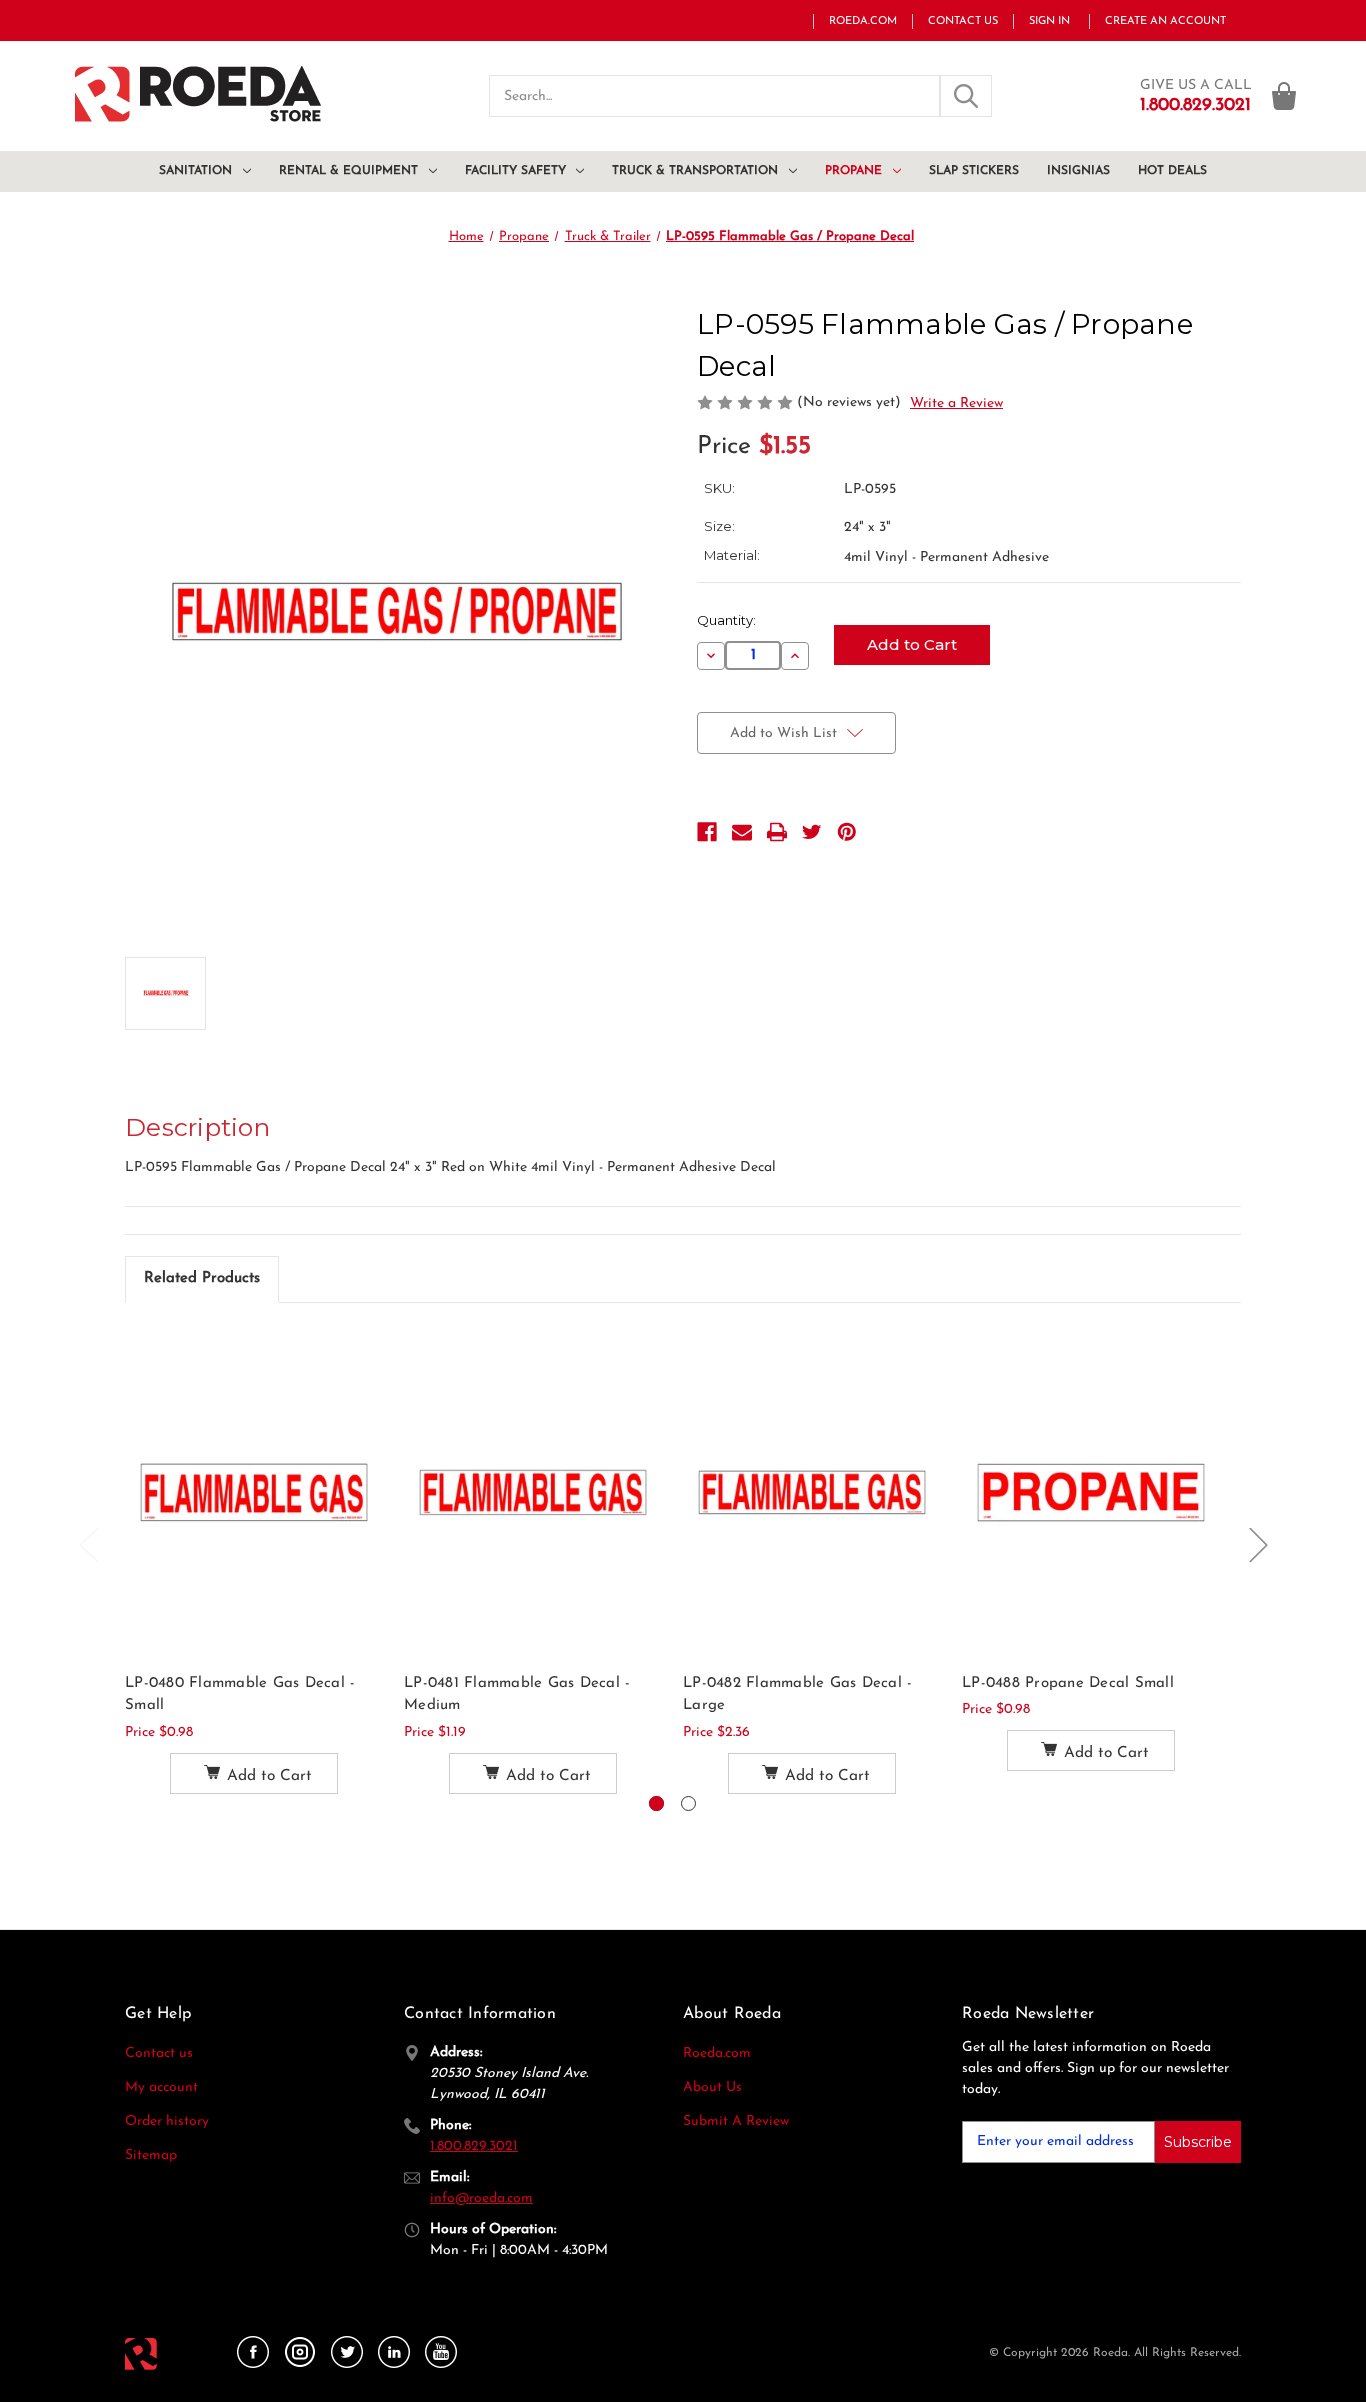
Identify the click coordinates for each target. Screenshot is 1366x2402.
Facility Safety (515, 171)
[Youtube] (441, 2352)
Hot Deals (1172, 171)
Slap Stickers (974, 171)
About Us (712, 2087)
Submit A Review (736, 2121)
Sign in (1049, 21)
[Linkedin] (394, 2352)
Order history (167, 2121)
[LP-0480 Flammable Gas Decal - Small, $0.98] (254, 1493)
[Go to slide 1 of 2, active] (656, 1803)
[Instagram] (300, 2352)
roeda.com (863, 21)
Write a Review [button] (956, 403)
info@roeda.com (481, 2198)
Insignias (1078, 171)
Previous (88, 1543)
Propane (853, 171)
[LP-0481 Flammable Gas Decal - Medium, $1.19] (533, 1493)
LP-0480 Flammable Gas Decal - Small (240, 1695)
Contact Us (963, 21)
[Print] (777, 832)
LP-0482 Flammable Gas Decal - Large (797, 1695)
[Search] (966, 96)
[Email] (742, 832)
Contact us (159, 2053)
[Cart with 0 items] (1284, 96)
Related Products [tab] (202, 1278)
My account (161, 2087)
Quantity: (726, 620)
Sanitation (195, 171)
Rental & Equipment (348, 171)
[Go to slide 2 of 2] (688, 1803)
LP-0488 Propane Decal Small (1068, 1683)
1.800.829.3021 (474, 2146)
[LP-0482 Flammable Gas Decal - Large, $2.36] (812, 1493)
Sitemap (151, 2155)
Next (1258, 1543)
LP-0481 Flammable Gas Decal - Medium (517, 1695)
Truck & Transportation (695, 171)
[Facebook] (707, 832)
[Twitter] (812, 832)
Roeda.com (717, 2053)
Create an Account (1165, 21)
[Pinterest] (847, 832)
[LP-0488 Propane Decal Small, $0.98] (1091, 1493)
